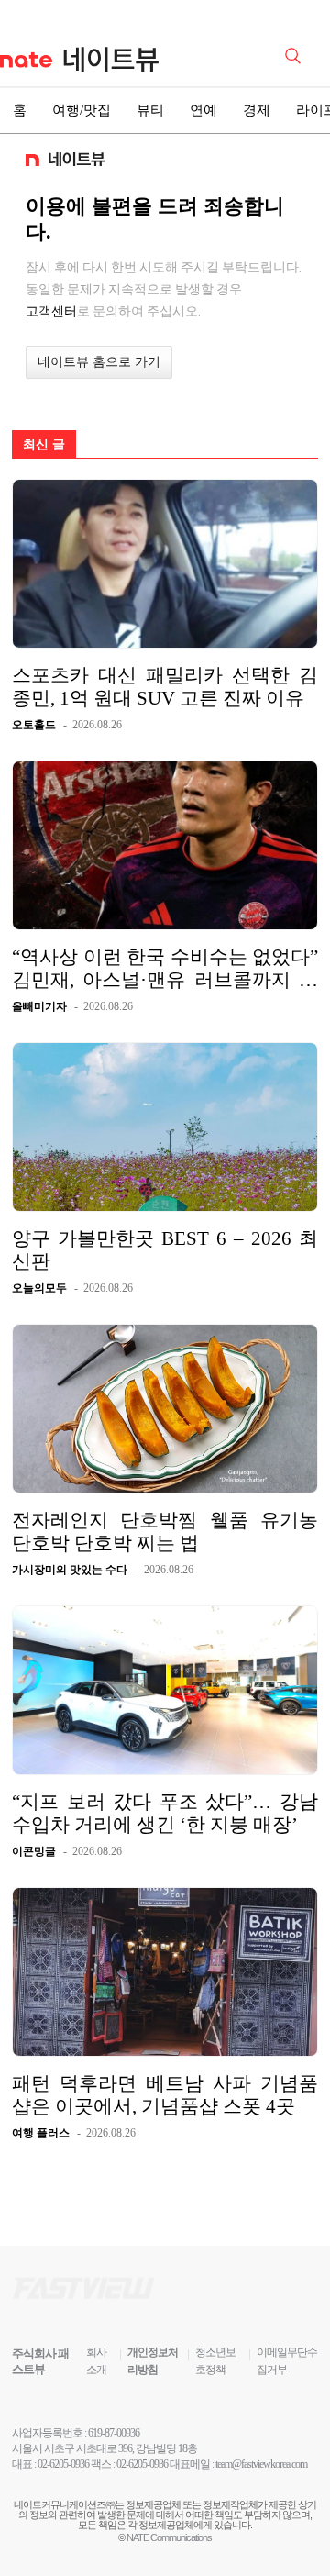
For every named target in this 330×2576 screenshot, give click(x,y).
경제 (257, 110)
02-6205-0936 (63, 2464)
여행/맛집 (82, 110)
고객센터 (51, 311)
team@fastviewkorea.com (261, 2464)
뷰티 (150, 110)
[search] (296, 54)
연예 (203, 110)
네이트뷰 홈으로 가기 (99, 362)
